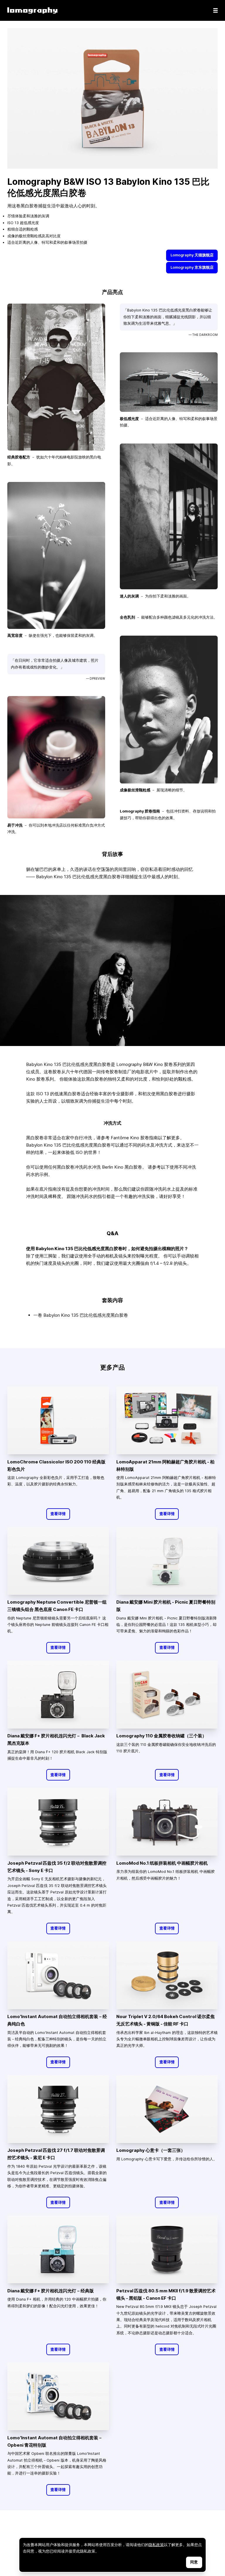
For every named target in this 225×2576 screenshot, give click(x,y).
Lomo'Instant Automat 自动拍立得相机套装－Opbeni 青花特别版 (55, 2441)
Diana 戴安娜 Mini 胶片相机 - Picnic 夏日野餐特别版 (166, 1606)
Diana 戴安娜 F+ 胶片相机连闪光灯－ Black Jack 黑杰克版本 (56, 1739)
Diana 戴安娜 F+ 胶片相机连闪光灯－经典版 (51, 2291)
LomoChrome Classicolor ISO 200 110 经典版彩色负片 (56, 1465)
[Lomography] (32, 10)
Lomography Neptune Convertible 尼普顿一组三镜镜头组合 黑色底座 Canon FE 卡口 (57, 1606)
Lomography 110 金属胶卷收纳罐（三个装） (161, 1736)
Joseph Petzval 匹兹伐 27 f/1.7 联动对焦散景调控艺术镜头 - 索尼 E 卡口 (56, 2154)
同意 (194, 2562)
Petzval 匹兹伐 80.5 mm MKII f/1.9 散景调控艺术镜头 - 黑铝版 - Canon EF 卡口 (166, 2294)
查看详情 (58, 1514)
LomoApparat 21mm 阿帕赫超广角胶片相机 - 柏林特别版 (165, 1465)
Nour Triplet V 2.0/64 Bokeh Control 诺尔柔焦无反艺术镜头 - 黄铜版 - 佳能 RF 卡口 (166, 2020)
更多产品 (112, 1367)
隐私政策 (156, 2545)
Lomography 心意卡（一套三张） (151, 2150)
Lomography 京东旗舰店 (192, 267)
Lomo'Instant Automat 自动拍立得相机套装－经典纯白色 (57, 2020)
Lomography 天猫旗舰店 (192, 255)
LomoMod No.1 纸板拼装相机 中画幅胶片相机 (162, 1863)
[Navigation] (215, 10)
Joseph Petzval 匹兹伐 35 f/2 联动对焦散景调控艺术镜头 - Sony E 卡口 (57, 1867)
